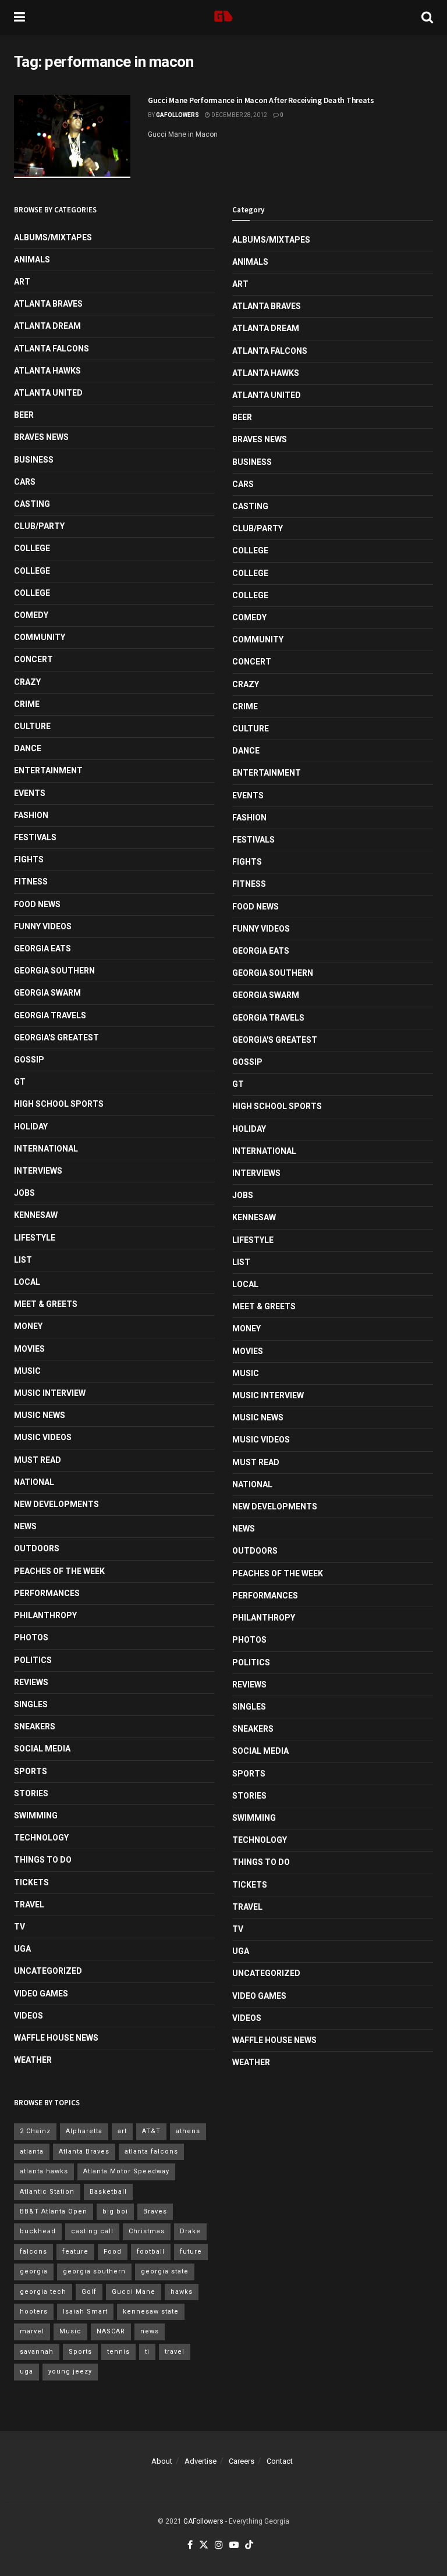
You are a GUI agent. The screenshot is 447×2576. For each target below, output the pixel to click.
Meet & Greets (46, 1304)
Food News (37, 904)
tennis (118, 2352)
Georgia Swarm (47, 993)
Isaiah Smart (85, 2312)
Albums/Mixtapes (53, 237)
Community (40, 637)
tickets (31, 1882)
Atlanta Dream (47, 326)
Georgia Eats (42, 948)
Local (27, 1282)
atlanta (32, 2152)
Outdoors (37, 1548)
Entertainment (48, 770)
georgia (34, 2271)
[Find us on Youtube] (234, 2545)
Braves (155, 2211)
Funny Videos (43, 926)
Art (22, 282)
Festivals (35, 837)
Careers (242, 2461)
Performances (47, 1593)
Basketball (108, 2192)
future (191, 2252)
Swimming (36, 1815)
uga (26, 2371)
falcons (33, 2252)
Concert (33, 659)
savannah (37, 2352)
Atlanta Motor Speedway (126, 2171)
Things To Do (43, 1860)
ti (147, 2352)
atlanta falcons (151, 2152)
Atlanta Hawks (47, 371)
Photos (31, 1637)
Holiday (31, 1127)
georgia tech (43, 2292)
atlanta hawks (44, 2171)
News (25, 1526)
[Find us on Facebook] (190, 2545)
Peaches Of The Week (59, 1571)
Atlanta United (48, 393)
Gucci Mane (134, 2292)
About (162, 2461)
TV (19, 1927)
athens (188, 2131)
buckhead (38, 2231)
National (34, 1482)
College (32, 548)
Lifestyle (35, 1238)
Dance (28, 748)
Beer (24, 415)
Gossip (29, 1060)
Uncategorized (48, 1971)
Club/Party (39, 526)
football (151, 2252)
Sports (31, 1771)
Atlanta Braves (48, 304)
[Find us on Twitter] (204, 2545)
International (46, 1149)
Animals (32, 260)
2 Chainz (35, 2131)
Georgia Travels (50, 1015)
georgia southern (94, 2271)
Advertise (201, 2461)
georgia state (165, 2271)
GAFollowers (178, 115)
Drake (190, 2231)
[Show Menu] (19, 17)
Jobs (24, 1193)
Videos (29, 2016)
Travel (29, 1905)
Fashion (31, 815)
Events (30, 793)
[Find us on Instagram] (219, 2545)
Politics (33, 1660)
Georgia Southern (54, 971)
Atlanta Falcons (52, 349)
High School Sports (59, 1104)
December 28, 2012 (239, 115)
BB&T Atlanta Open (54, 2211)
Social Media (42, 1749)
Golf (89, 2292)
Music (27, 1371)
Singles (31, 1704)
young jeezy (70, 2371)
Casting (32, 504)
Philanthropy (45, 1615)
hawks (182, 2292)
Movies (29, 1349)
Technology (41, 1838)
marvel (32, 2331)
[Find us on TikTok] (249, 2545)
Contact (280, 2461)
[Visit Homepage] (223, 17)
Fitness (31, 882)
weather (33, 2060)
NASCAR (111, 2331)
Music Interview (50, 1393)
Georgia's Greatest (56, 1037)
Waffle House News (56, 2038)
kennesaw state (151, 2312)
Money (28, 1326)
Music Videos (43, 1437)
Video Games (41, 1994)
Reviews (31, 1682)
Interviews (38, 1171)
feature (75, 2252)
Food (113, 2252)
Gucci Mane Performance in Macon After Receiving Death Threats (261, 100)
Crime (27, 704)
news (150, 2331)
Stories (31, 1793)
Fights (29, 859)
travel (175, 2352)
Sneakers (35, 1726)
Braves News (41, 437)
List (23, 1260)
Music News (40, 1415)
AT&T (151, 2131)
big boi (115, 2211)
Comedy (31, 615)
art (122, 2131)
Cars (25, 482)
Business (34, 460)
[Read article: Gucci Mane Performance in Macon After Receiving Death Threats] (72, 136)
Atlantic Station (47, 2192)
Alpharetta (84, 2131)
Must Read (38, 1460)
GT (20, 1082)
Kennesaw (36, 1215)
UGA (22, 1949)
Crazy (27, 682)
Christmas (147, 2231)
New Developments (56, 1504)
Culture (32, 726)
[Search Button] (427, 17)
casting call (92, 2231)
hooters (34, 2312)
